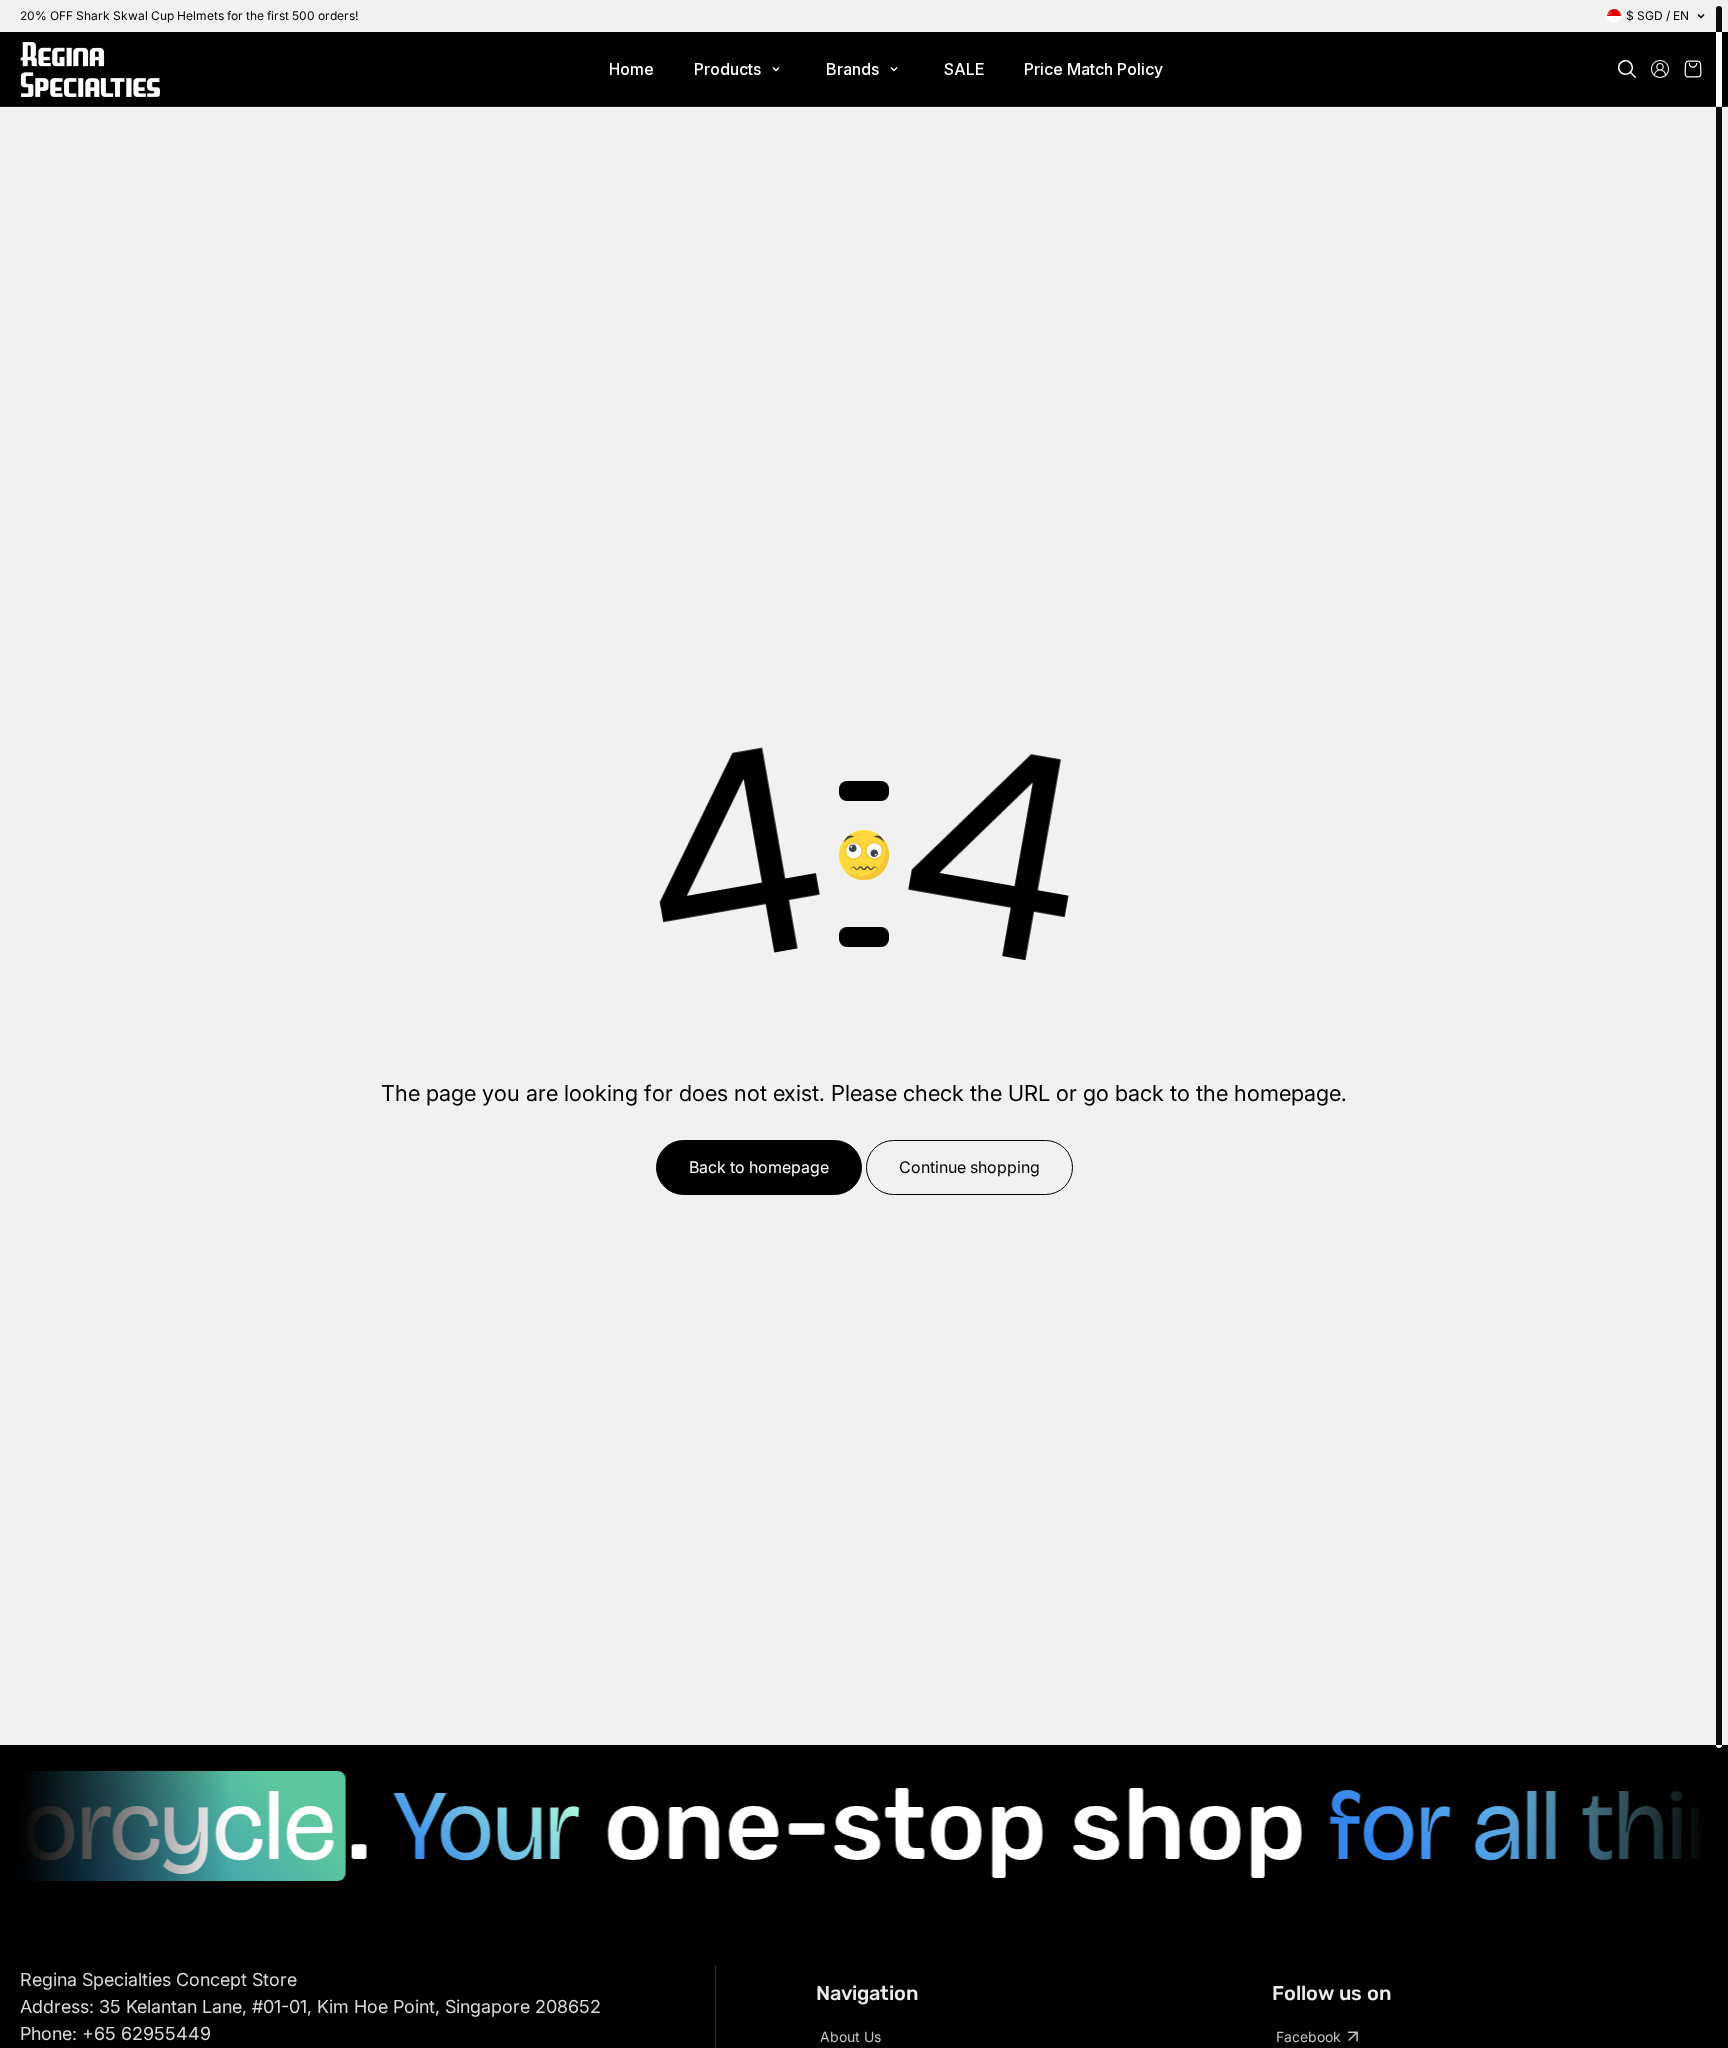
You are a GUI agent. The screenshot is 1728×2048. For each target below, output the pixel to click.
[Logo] (90, 69)
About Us (850, 2036)
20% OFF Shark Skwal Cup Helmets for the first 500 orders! (189, 15)
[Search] (1627, 69)
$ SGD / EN (1657, 15)
